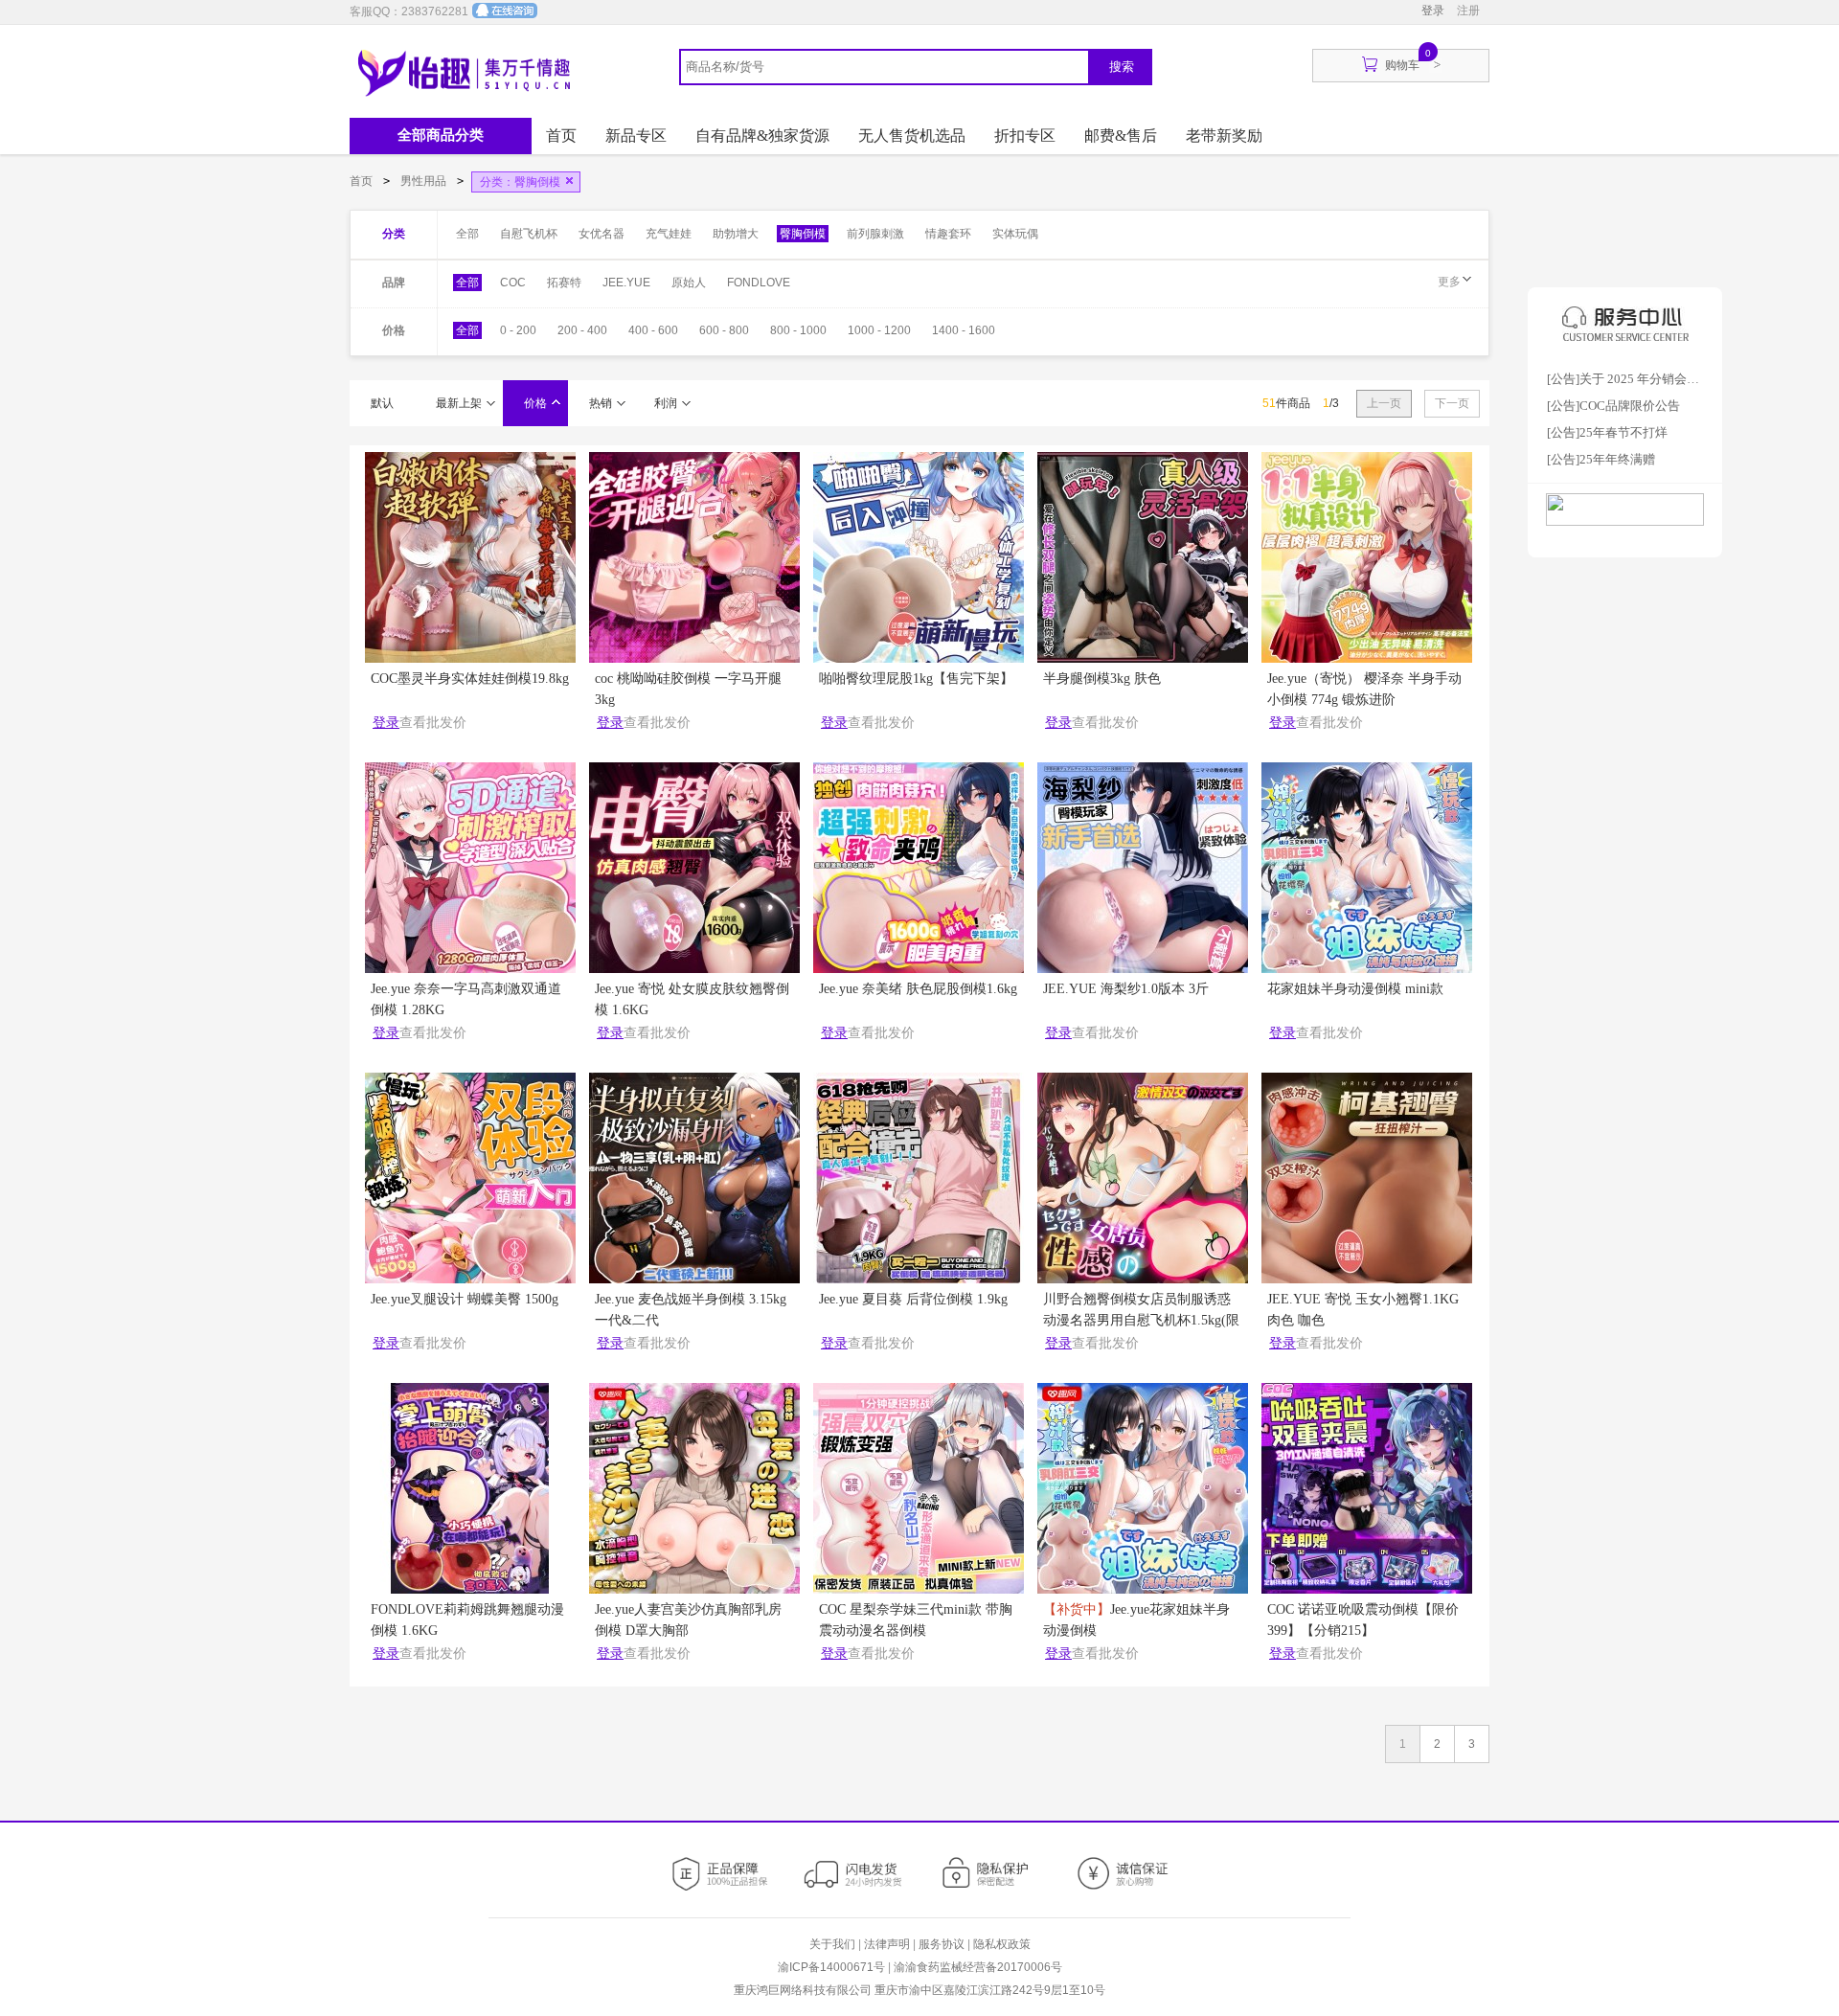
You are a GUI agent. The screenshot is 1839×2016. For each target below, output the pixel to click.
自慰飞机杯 (529, 234)
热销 (601, 403)
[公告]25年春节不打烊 (1607, 432)
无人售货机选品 (912, 136)
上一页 (1384, 403)
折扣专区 (1025, 136)
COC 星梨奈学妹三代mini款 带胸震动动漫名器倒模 (916, 1620)
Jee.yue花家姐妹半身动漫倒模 (1136, 1620)
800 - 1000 (798, 330)
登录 (1433, 11)
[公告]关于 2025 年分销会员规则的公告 (1638, 379)
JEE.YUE (626, 283)
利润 (666, 403)
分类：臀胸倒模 (520, 182)
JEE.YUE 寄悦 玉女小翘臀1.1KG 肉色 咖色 (1363, 1310)
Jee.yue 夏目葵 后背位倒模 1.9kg (913, 1299)
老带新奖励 (1224, 136)
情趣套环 (948, 234)
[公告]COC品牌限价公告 (1613, 406)
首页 (561, 136)
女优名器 (602, 234)
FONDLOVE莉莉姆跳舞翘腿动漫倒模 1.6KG (467, 1620)
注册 (1468, 11)
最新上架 (459, 403)
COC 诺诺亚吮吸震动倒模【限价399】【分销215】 (1363, 1620)
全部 (467, 234)
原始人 (689, 283)
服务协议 (942, 1944)
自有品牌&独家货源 (762, 136)
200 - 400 (582, 330)
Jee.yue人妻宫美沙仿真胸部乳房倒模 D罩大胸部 (688, 1620)
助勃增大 (736, 234)
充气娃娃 (669, 234)
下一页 (1452, 403)
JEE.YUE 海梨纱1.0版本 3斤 (1126, 989)
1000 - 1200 (879, 330)
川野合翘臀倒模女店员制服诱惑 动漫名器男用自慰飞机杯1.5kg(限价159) (1141, 1314)
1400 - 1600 (964, 330)
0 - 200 (518, 330)
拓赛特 (564, 283)
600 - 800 (724, 330)
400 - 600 (653, 330)
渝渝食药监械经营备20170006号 (978, 1967)
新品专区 (636, 136)
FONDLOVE (759, 283)
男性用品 (425, 181)
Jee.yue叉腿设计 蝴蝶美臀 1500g (465, 1299)
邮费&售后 (1121, 136)
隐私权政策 (1002, 1944)
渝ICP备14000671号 (831, 1967)
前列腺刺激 (875, 234)
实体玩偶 (1015, 234)
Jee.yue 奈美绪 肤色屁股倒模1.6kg (918, 989)
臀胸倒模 (803, 234)
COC (513, 283)
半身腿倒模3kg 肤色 (1102, 679)
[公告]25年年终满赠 (1601, 459)
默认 (382, 403)
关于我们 (832, 1944)
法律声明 (887, 1944)
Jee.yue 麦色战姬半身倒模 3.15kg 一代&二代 (691, 1310)
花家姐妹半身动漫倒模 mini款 (1355, 989)
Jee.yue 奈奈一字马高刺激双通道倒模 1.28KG (466, 999)
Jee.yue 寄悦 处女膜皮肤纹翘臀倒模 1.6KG (692, 999)
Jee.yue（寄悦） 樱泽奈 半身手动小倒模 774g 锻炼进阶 (1364, 689)
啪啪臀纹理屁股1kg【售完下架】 (916, 679)
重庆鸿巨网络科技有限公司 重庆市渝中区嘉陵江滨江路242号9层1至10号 (919, 1990)
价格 (535, 403)
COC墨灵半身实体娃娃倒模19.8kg (470, 679)
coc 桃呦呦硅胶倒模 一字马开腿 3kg (688, 689)
